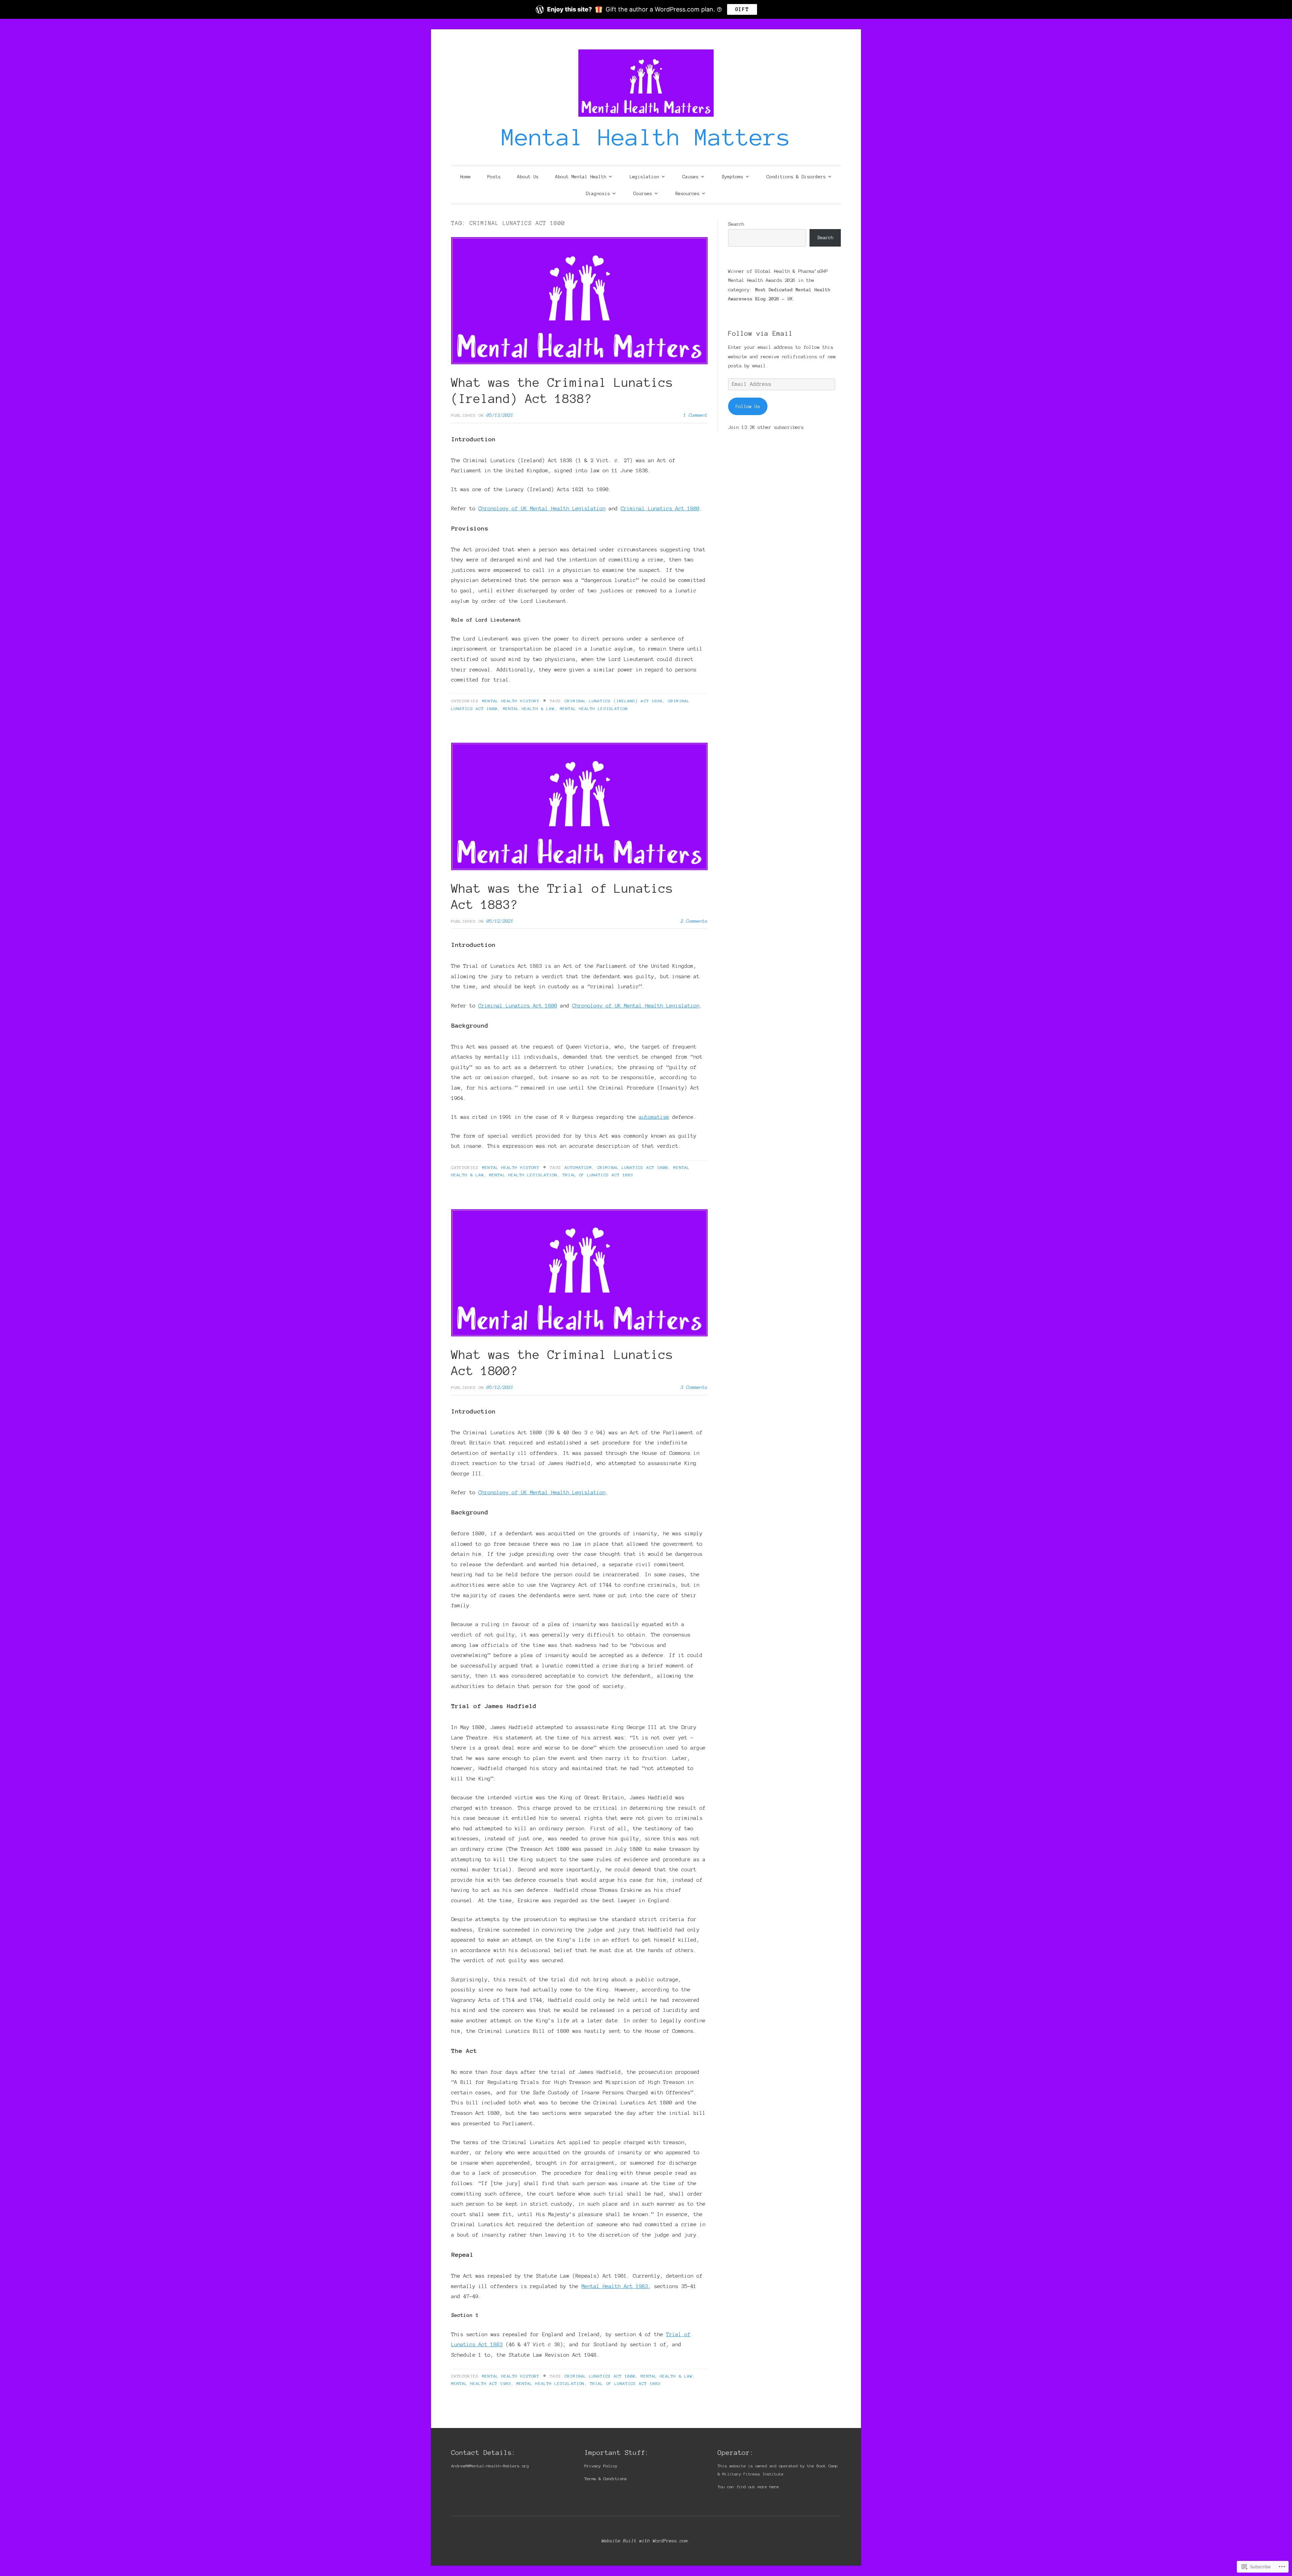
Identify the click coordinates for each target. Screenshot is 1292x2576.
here (774, 2487)
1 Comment (695, 415)
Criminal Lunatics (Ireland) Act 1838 (614, 701)
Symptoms (732, 177)
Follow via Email (760, 333)
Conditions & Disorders (796, 177)
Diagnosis (598, 194)
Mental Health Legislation (594, 709)
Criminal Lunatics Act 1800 (660, 508)
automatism (654, 1117)
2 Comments (694, 921)
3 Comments (694, 1387)
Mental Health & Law (529, 709)
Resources (687, 194)
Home (465, 177)
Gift (742, 9)
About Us (528, 177)
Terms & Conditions (606, 2479)
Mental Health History (511, 701)
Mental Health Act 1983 (615, 2286)
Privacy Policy (601, 2466)
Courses (643, 194)
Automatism (578, 1167)
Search (736, 224)
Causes (690, 177)
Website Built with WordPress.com (645, 2541)
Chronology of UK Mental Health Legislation (542, 508)
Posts (494, 177)
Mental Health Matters (646, 137)
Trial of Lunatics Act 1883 (598, 1175)
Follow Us (748, 406)
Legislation (644, 177)
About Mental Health (581, 177)
